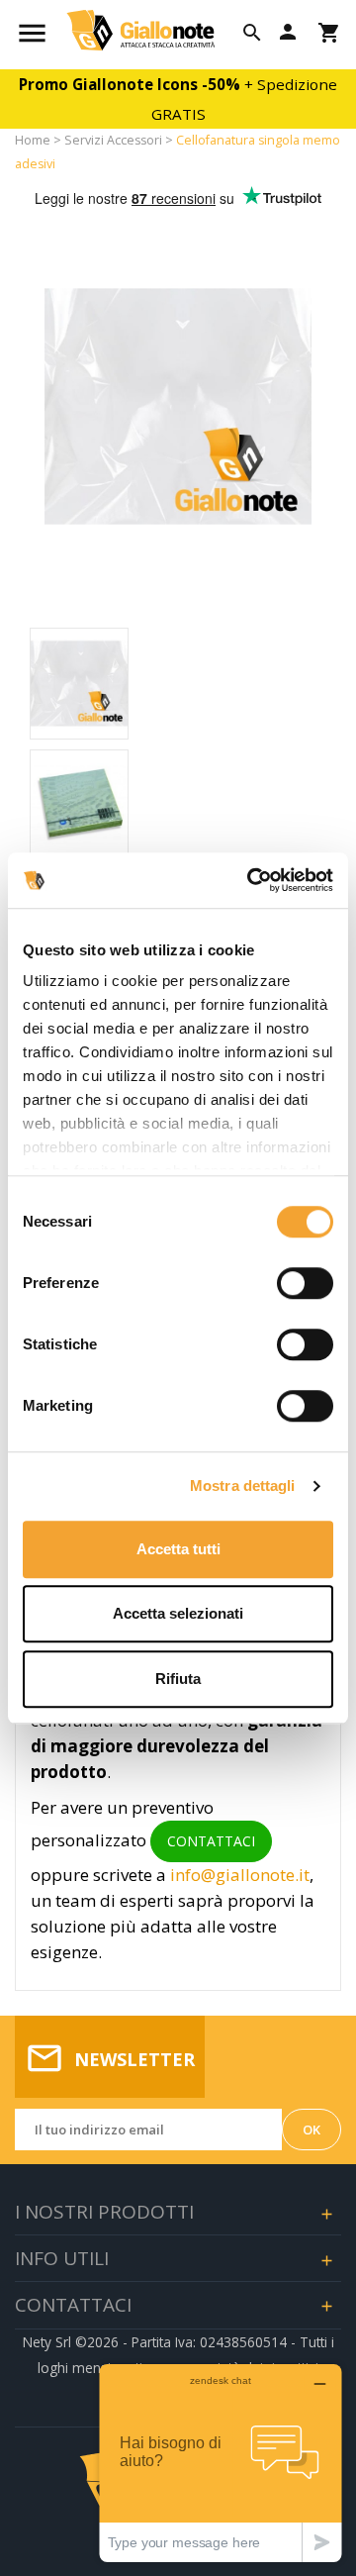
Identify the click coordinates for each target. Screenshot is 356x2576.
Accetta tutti (178, 1549)
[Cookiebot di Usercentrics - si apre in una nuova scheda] (251, 880)
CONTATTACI (211, 1841)
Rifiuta (178, 1679)
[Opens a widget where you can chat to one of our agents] (221, 2463)
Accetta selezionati (178, 1613)
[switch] (305, 1283)
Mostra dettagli (243, 1486)
